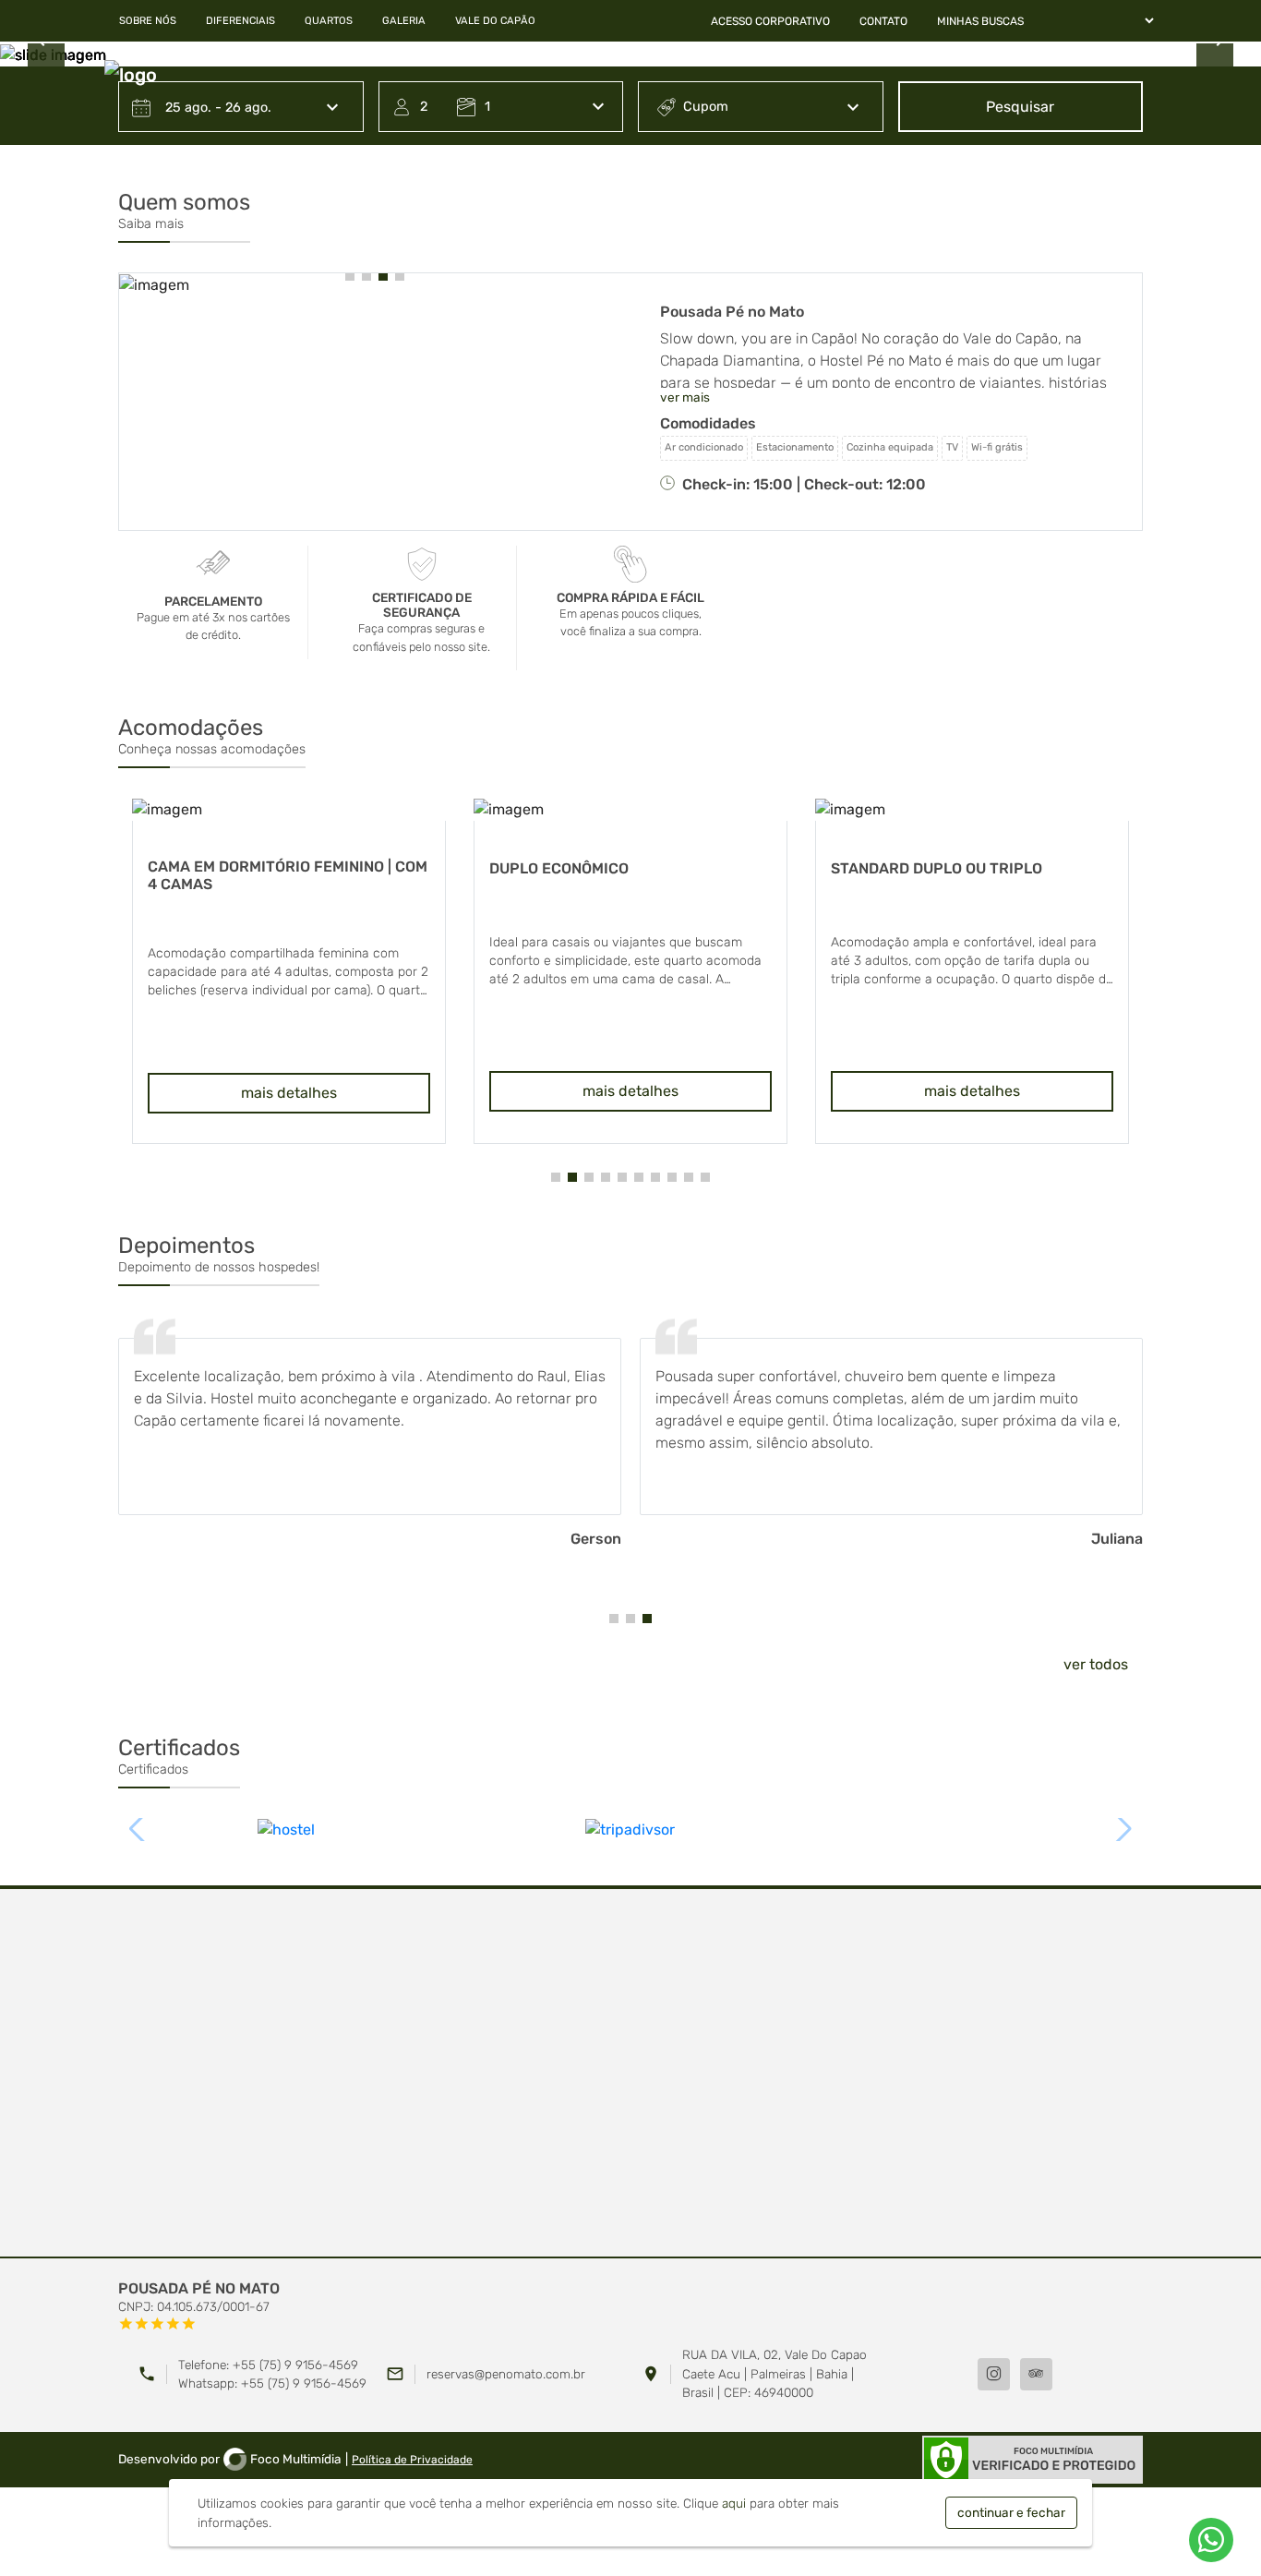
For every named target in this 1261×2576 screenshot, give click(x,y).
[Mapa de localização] (630, 2074)
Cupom (706, 107)
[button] (350, 276)
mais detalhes (289, 1091)
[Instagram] (994, 2374)
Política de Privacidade (412, 2460)
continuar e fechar (1011, 2512)
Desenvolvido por (230, 2459)
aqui (734, 2503)
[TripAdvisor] (1036, 2374)
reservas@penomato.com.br (506, 2374)
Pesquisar (1020, 107)
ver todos (1096, 1664)
